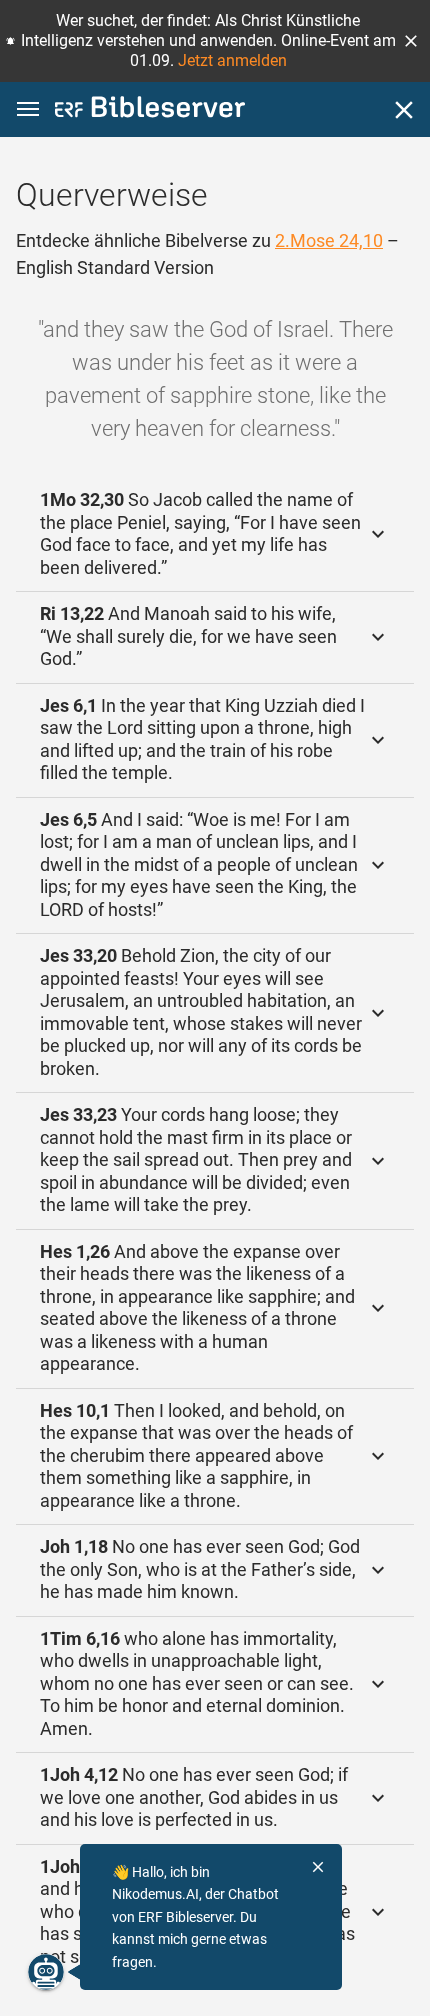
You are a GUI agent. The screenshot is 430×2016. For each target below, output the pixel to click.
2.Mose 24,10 (329, 240)
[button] (411, 41)
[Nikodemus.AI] (46, 1972)
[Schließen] (404, 110)
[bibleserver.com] (150, 110)
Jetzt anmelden (232, 60)
